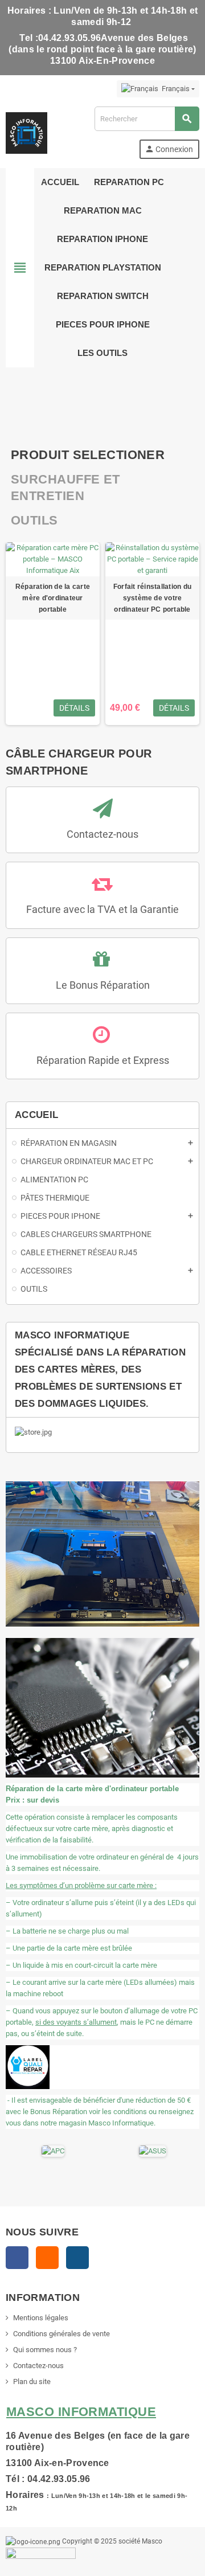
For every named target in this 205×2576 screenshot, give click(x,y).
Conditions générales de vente (61, 2334)
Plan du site (32, 2382)
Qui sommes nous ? (45, 2350)
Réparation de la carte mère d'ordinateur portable (53, 598)
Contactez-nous (102, 834)
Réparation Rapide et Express (103, 1060)
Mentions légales (41, 2318)
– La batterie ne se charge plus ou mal (67, 1931)
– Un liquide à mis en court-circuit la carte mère (81, 1965)
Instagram (77, 2258)
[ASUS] (153, 2151)
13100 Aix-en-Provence (58, 2463)
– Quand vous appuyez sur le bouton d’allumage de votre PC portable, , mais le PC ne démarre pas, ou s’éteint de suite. (102, 2022)
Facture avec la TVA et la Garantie (102, 909)
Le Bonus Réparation (103, 985)
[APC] (53, 2151)
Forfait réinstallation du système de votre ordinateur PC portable (152, 598)
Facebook (17, 2258)
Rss (47, 2258)
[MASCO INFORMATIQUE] (26, 132)
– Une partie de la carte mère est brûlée (69, 1948)
